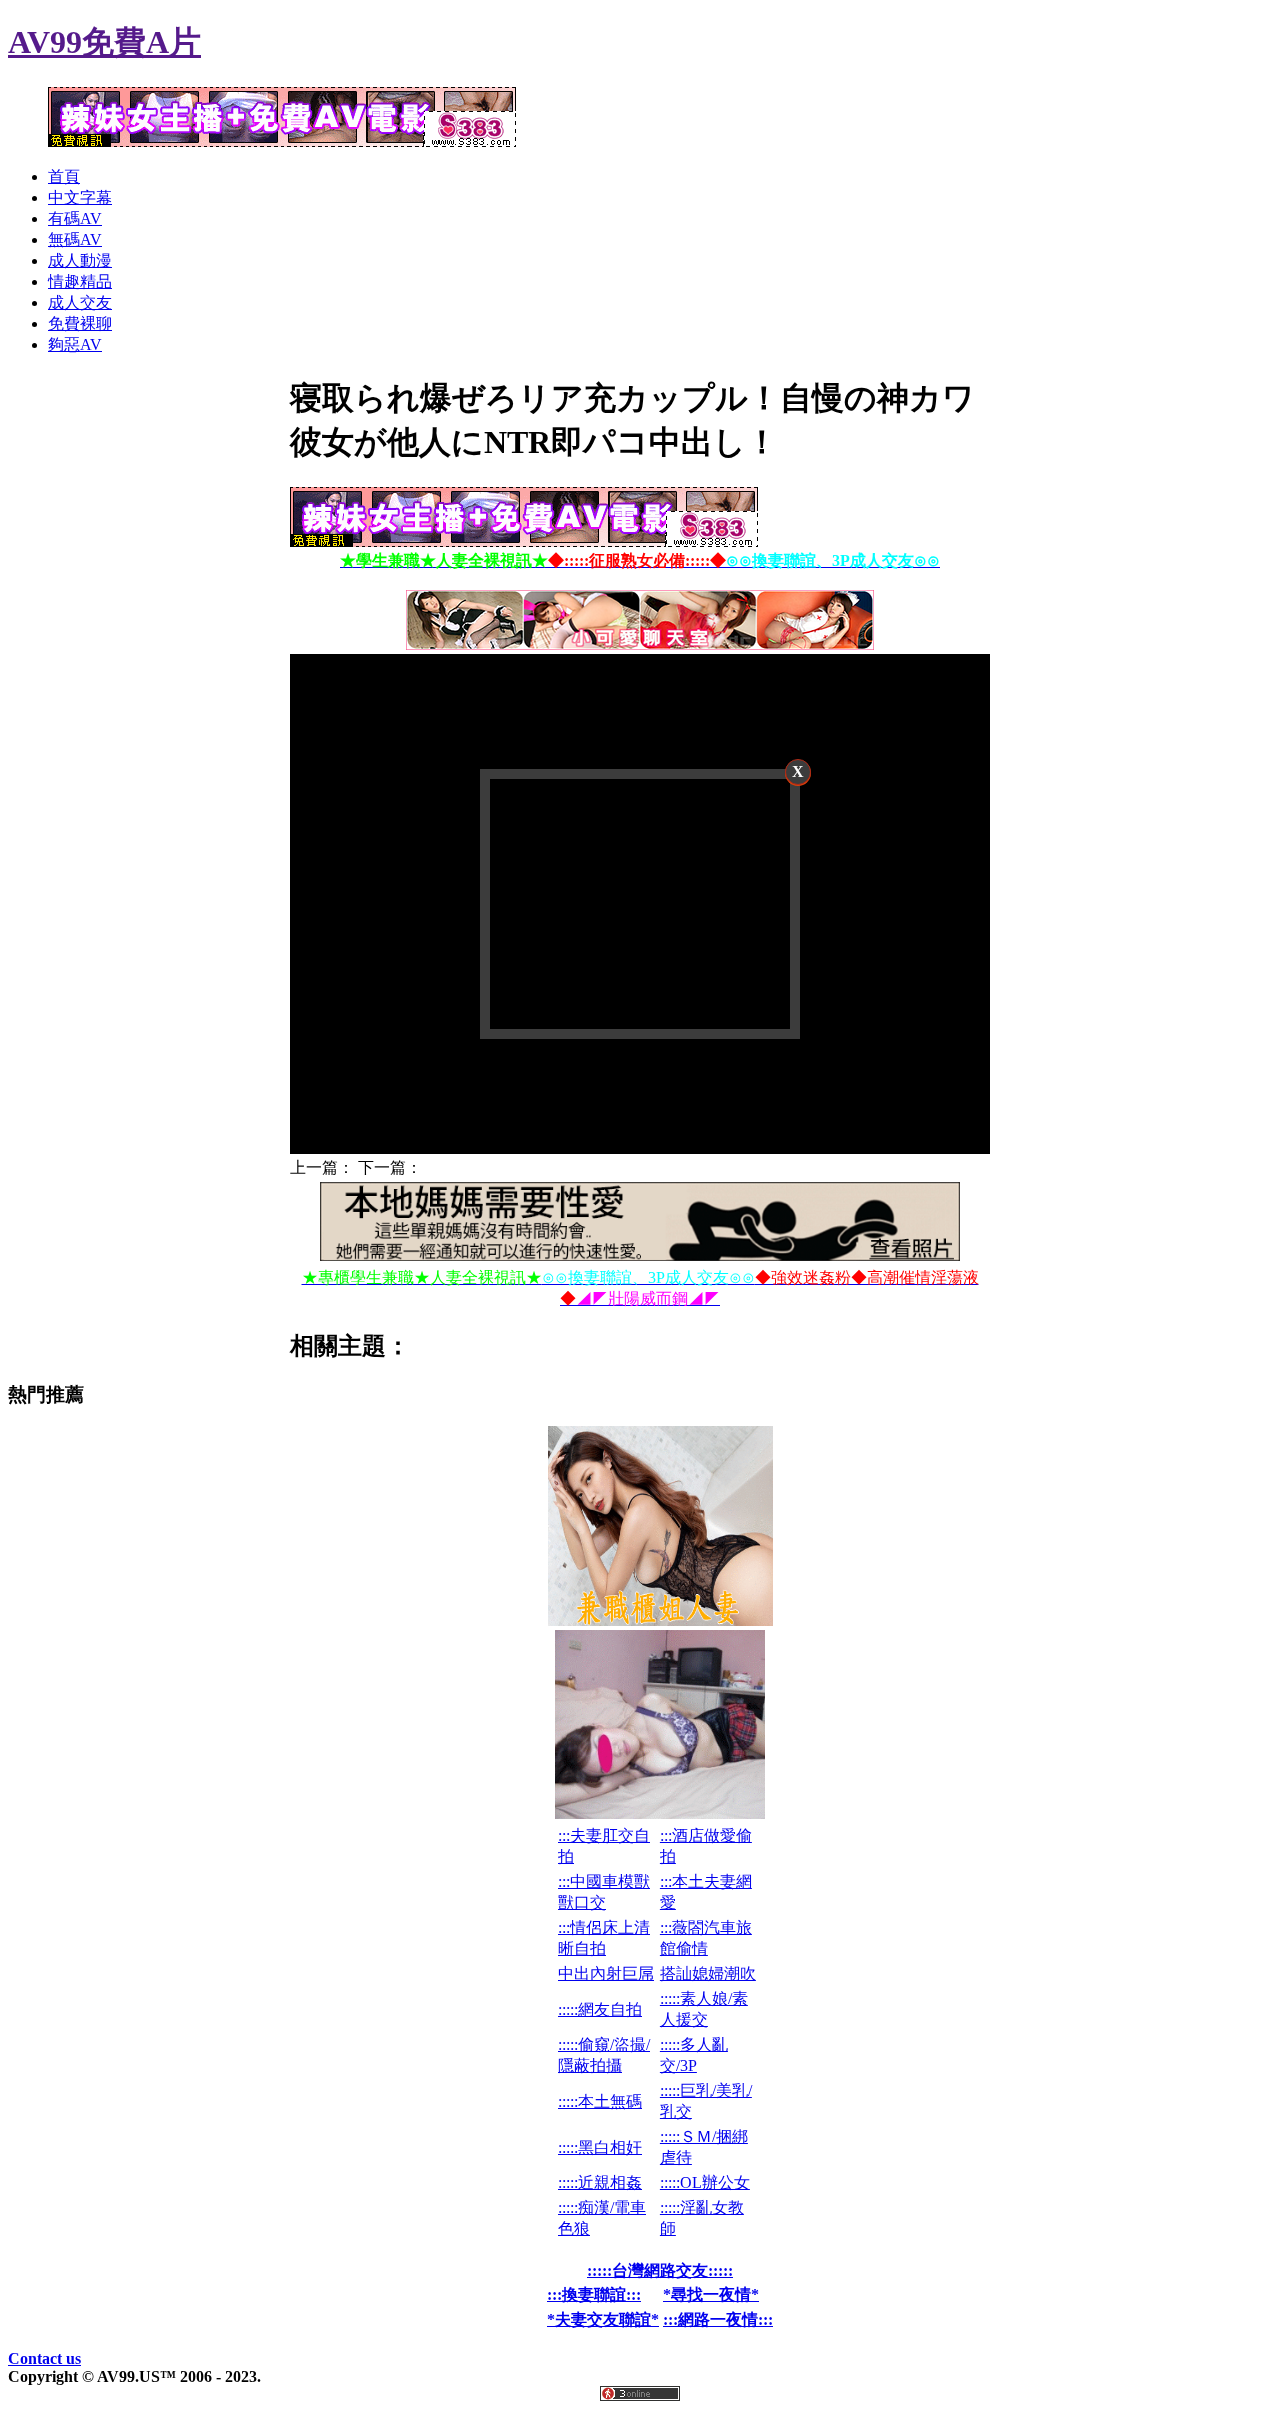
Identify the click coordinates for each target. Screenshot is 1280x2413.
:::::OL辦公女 (705, 2182)
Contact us (44, 2358)
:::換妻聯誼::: (594, 2294)
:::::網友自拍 (600, 2009)
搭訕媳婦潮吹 (708, 1973)
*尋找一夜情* (711, 2294)
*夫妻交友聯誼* (603, 2319)
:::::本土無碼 (600, 2101)
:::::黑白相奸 (600, 2147)
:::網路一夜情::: (718, 2319)
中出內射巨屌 (606, 1973)
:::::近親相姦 (600, 2182)
